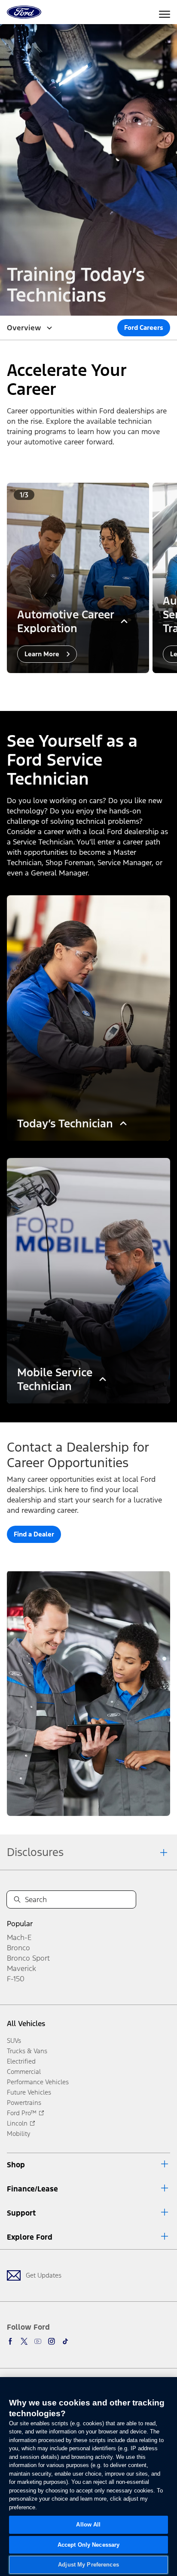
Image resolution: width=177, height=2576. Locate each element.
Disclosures (35, 1852)
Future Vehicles (29, 2092)
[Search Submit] (17, 1899)
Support (21, 2213)
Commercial (24, 2072)
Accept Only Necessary (89, 2545)
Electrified (21, 2061)
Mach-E (19, 1937)
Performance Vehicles (38, 2082)
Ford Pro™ (22, 2113)
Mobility (19, 2134)
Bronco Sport (28, 1958)
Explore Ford (30, 2237)
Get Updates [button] (44, 2275)
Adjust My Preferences (88, 2565)
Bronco (18, 1948)
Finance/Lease (32, 2189)
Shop (16, 2165)
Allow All (88, 2525)
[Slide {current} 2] (92, 685)
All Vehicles (26, 2024)
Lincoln (17, 2123)
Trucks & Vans (27, 2051)
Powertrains (24, 2103)
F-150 (16, 1979)
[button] (82, 685)
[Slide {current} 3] (99, 685)
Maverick (21, 1968)
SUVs (14, 2041)
